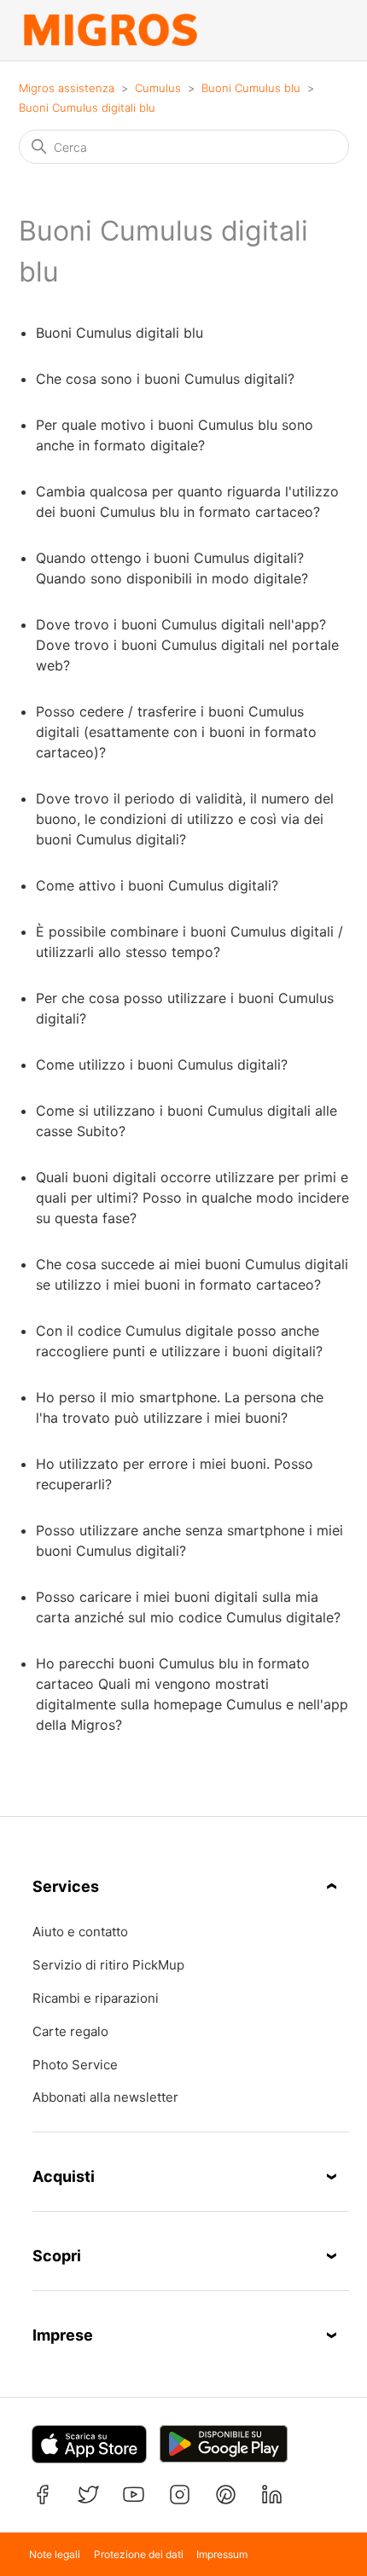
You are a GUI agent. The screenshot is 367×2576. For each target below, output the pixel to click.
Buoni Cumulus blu (251, 88)
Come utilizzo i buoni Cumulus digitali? (162, 1065)
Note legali (55, 2554)
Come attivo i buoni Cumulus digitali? (157, 885)
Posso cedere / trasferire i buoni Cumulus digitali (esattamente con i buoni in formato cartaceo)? (176, 732)
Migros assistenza (67, 88)
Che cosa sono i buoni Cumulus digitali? (165, 379)
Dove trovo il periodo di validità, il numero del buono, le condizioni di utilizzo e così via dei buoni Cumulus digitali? (185, 819)
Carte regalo (70, 2032)
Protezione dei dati (139, 2554)
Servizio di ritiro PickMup (108, 1965)
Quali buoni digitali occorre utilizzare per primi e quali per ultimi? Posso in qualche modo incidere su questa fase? (192, 1198)
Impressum (222, 2554)
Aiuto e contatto (80, 1932)
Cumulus (158, 88)
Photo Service (75, 2065)
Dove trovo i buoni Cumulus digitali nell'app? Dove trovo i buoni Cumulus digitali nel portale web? (187, 645)
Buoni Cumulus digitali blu (87, 107)
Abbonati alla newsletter (105, 2097)
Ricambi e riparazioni (96, 1999)
